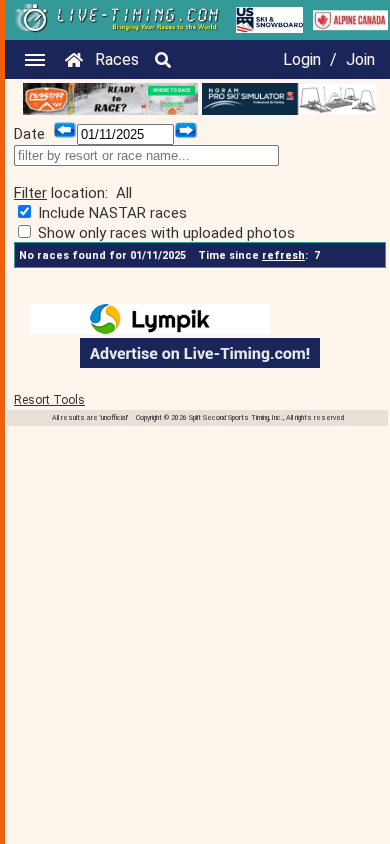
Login (302, 59)
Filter (30, 193)
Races (117, 59)
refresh (283, 255)
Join (360, 59)
